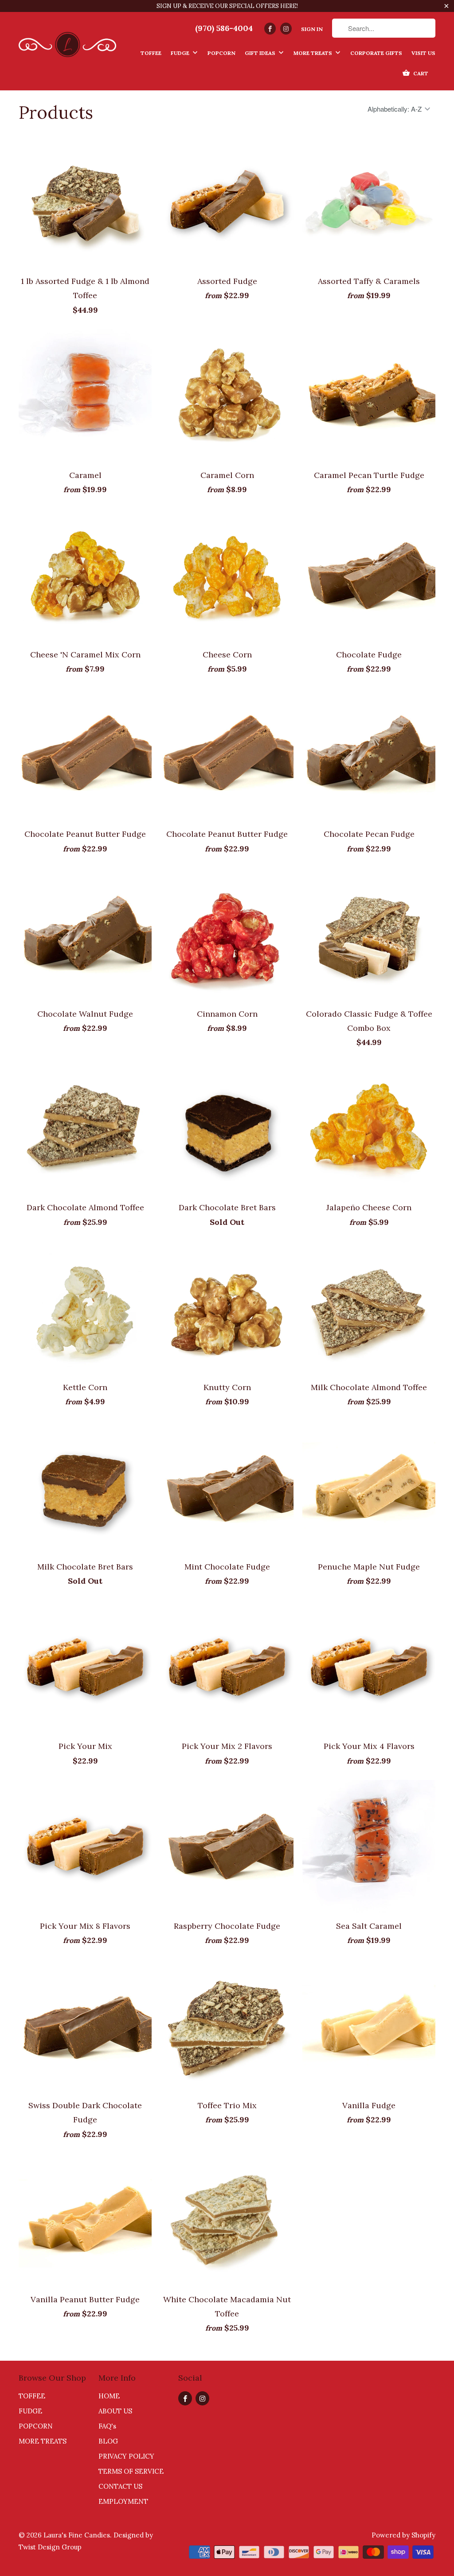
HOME (109, 2396)
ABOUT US (115, 2411)
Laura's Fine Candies (77, 2535)
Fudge (181, 53)
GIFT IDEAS (261, 53)
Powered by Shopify (403, 2535)
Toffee (151, 53)
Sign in (312, 29)
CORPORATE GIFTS (376, 53)
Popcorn (221, 53)
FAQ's (107, 2426)
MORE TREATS (313, 53)
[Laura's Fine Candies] (67, 42)
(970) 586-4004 (224, 28)
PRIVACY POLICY (126, 2456)
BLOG (108, 2441)
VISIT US (423, 53)
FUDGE (30, 2411)
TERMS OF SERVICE (131, 2471)
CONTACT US (120, 2486)
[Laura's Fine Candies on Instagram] (286, 29)
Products (56, 112)
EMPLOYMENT (123, 2501)
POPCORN (36, 2426)
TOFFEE (32, 2396)
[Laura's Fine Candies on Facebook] (270, 29)
